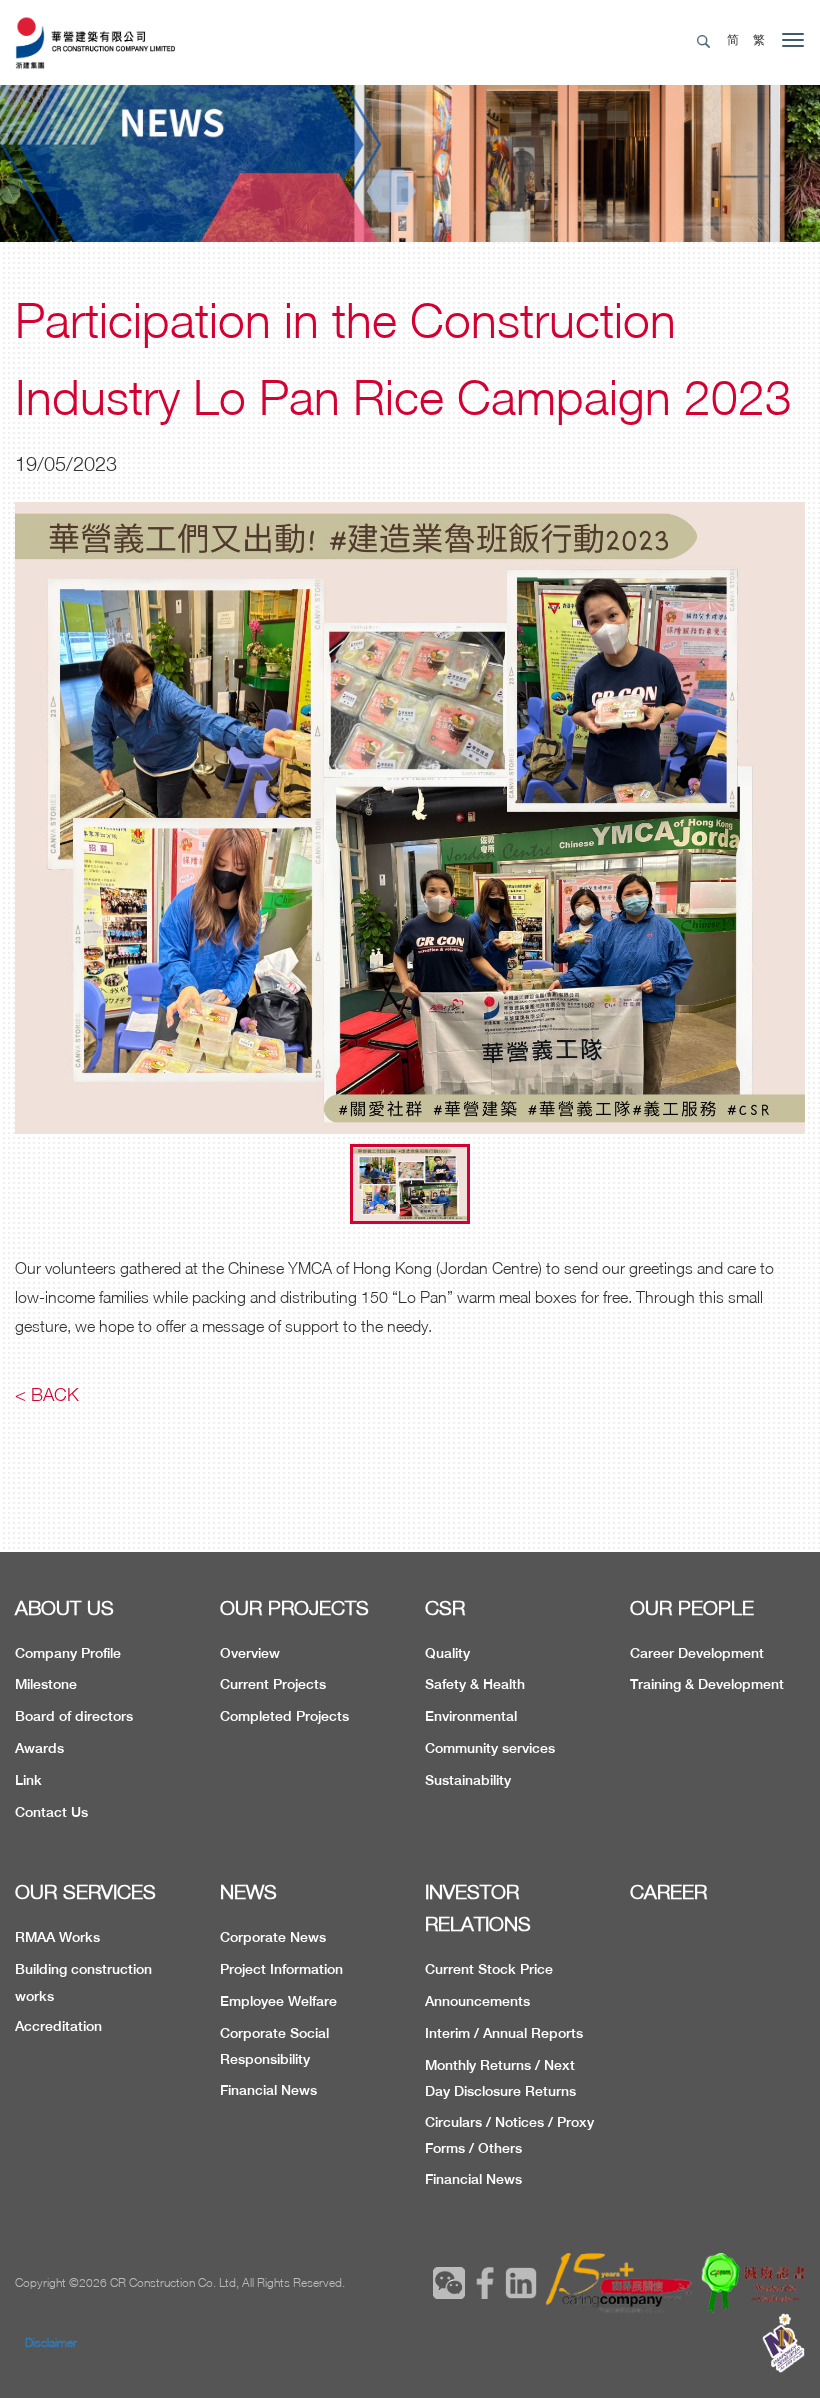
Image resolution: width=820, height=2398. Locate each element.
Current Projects (273, 1684)
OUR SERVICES (85, 1891)
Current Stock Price (489, 1969)
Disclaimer (51, 2342)
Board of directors (74, 1716)
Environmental (471, 1716)
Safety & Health (475, 1684)
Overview (250, 1653)
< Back (47, 1394)
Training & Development (707, 1684)
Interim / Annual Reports (504, 2033)
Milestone (46, 1684)
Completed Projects (284, 1716)
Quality (447, 1653)
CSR (445, 1607)
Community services (490, 1748)
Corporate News (273, 1937)
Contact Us (51, 1812)
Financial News (268, 2090)
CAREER (668, 1891)
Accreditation (58, 2026)
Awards (39, 1748)
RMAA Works (57, 1937)
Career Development (697, 1653)
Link (28, 1780)
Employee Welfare (278, 2001)
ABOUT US (64, 1607)
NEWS (248, 1891)
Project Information (281, 1969)
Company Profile (68, 1653)
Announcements (477, 2001)
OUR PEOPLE (692, 1607)
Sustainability (468, 1780)
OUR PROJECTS (294, 1607)
